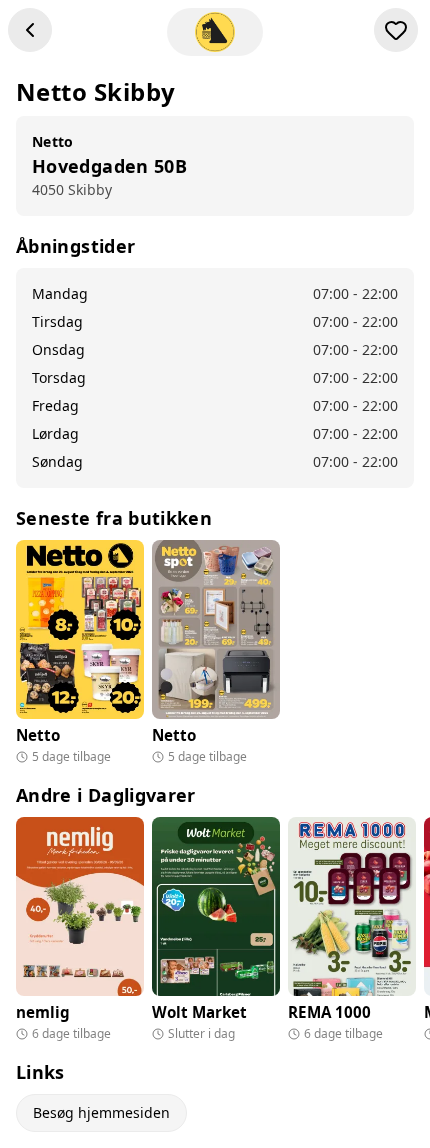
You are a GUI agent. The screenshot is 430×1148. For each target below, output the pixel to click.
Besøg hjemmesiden (101, 1112)
